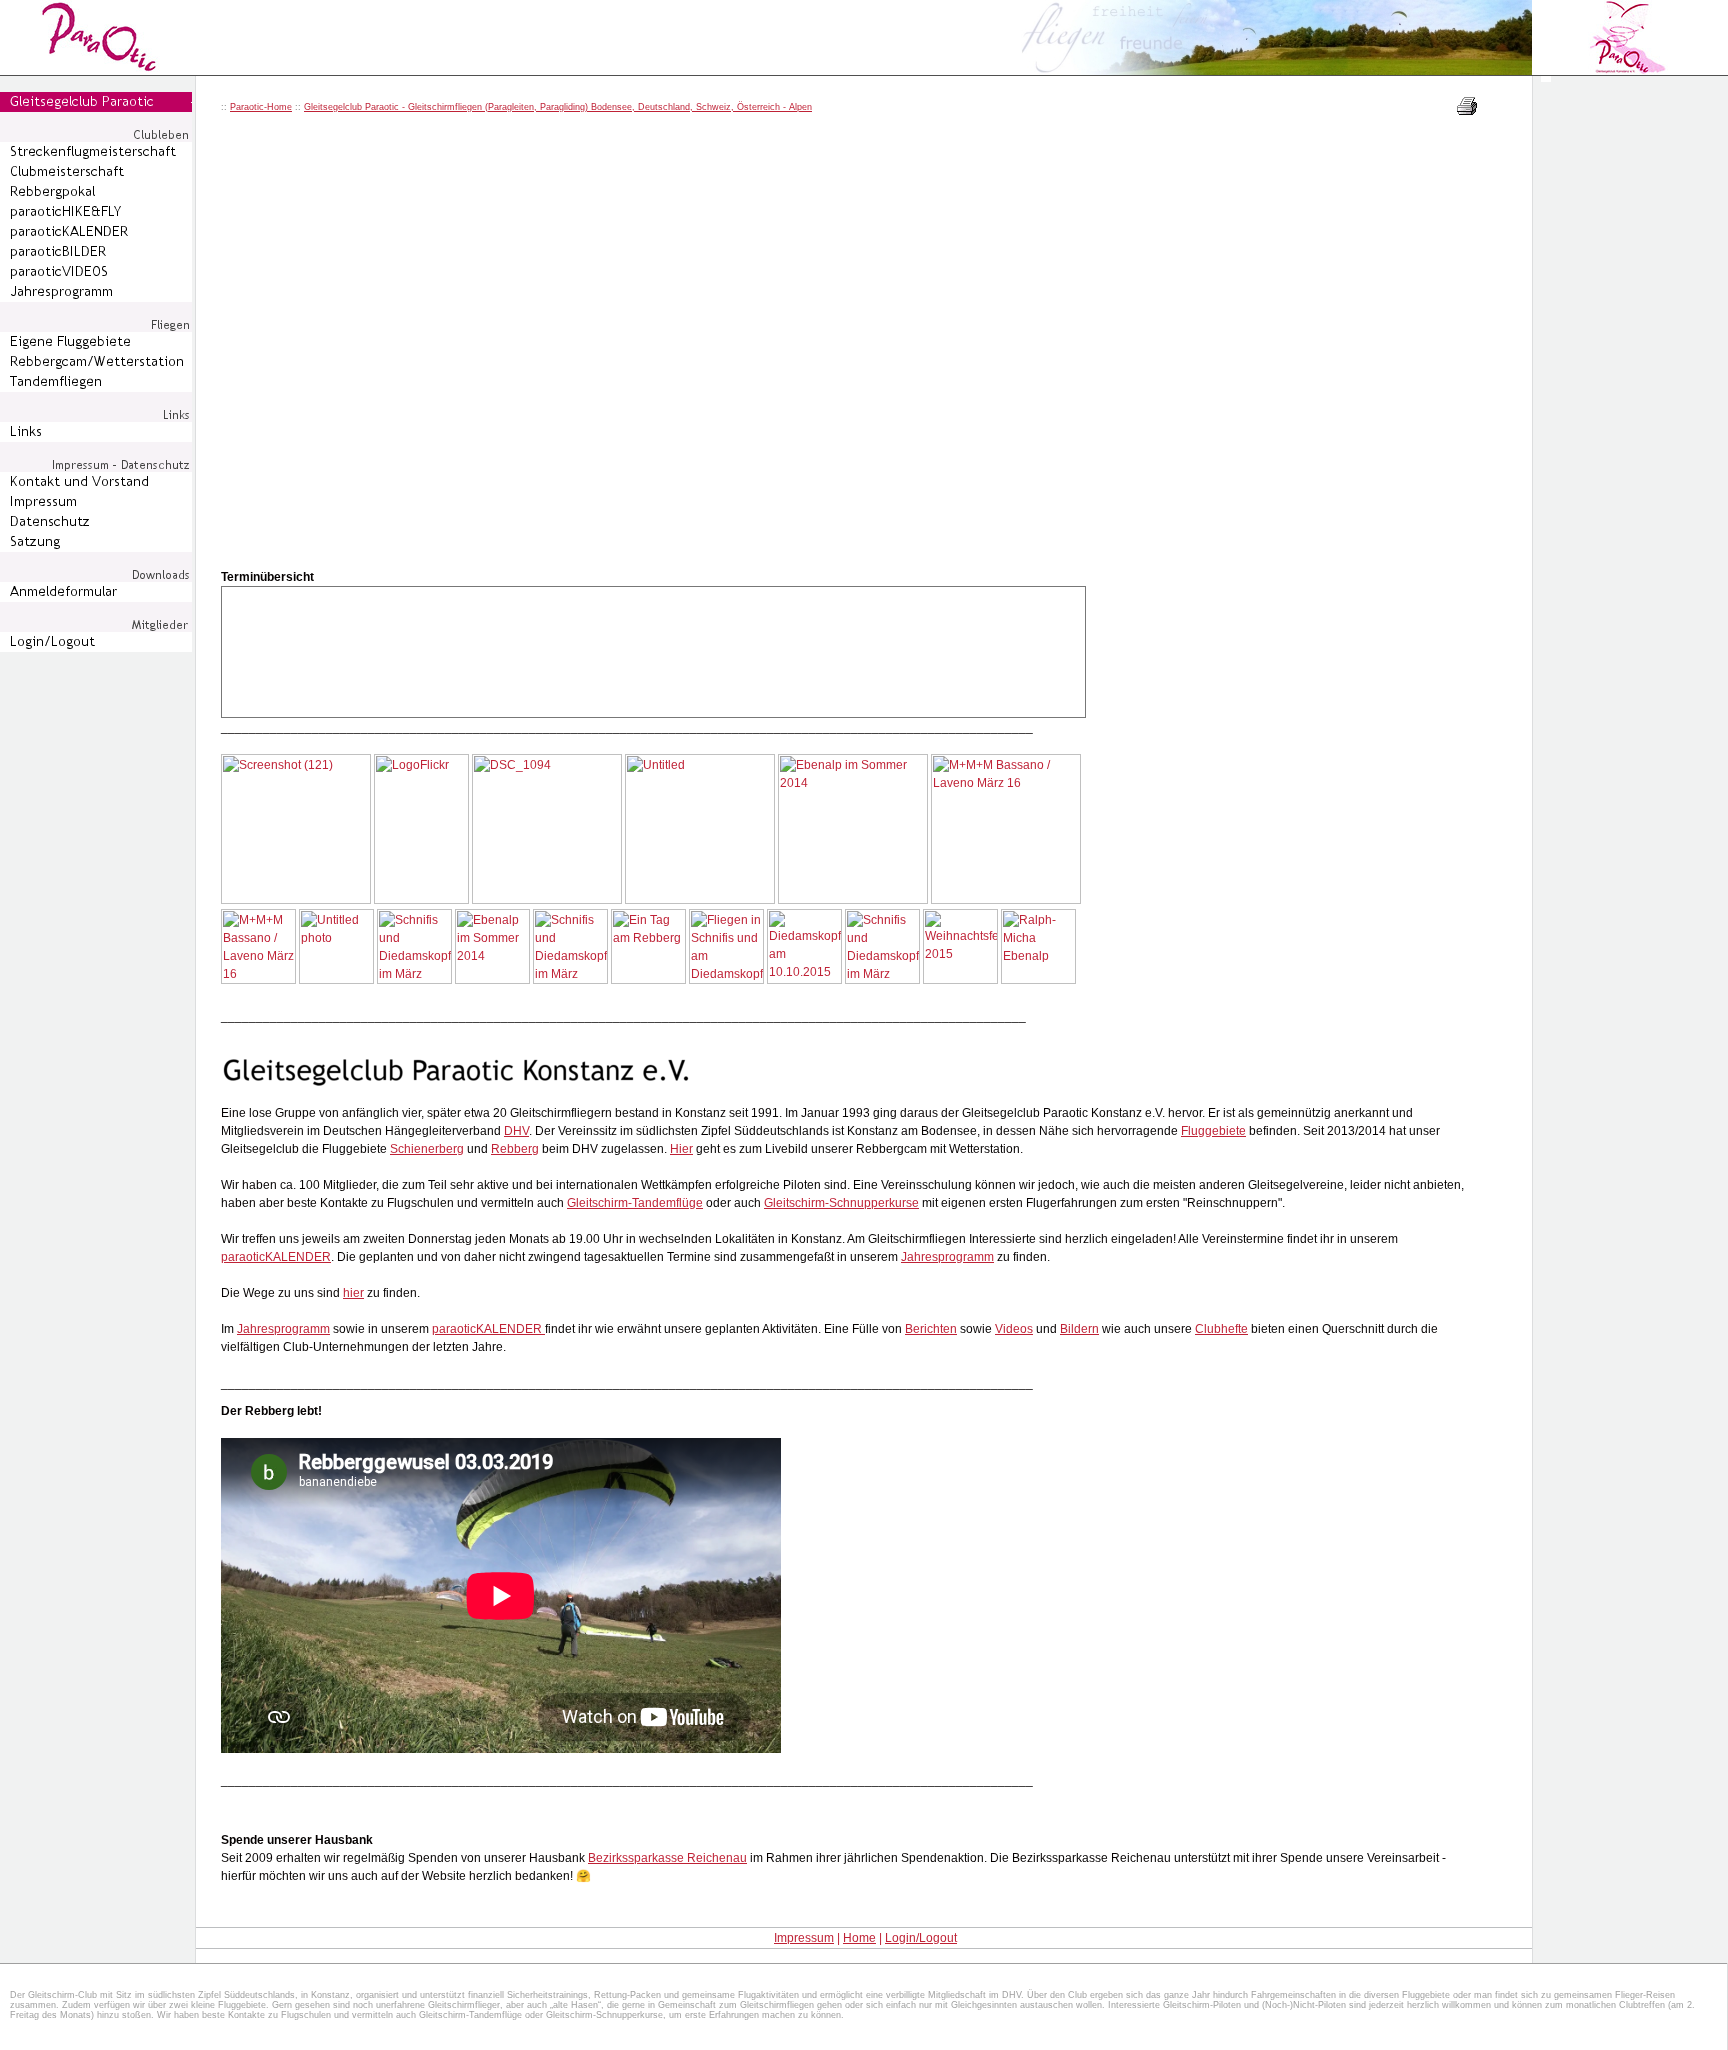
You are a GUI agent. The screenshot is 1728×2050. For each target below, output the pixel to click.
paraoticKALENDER (276, 1257)
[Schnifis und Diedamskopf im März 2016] (414, 980)
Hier (681, 1149)
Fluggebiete (1213, 1131)
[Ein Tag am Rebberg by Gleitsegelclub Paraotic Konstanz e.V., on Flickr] (648, 980)
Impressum (804, 1938)
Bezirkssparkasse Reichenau (667, 1858)
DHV (516, 1131)
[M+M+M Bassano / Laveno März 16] (1006, 900)
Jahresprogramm (947, 1257)
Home (859, 1938)
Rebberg (515, 1149)
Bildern (1079, 1329)
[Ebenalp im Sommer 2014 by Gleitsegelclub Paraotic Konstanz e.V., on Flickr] (853, 900)
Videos (1014, 1329)
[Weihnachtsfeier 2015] (960, 980)
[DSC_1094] (547, 900)
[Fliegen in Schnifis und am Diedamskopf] (726, 980)
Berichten (931, 1329)
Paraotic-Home (261, 107)
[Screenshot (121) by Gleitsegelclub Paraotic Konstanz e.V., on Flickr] (296, 900)
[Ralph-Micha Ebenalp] (1038, 980)
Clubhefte (1221, 1329)
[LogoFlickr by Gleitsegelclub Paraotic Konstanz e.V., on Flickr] (421, 900)
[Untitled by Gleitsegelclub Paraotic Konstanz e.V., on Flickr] (700, 900)
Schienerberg (427, 1149)
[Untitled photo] (336, 980)
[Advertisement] (1631, 446)
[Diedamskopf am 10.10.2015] (804, 980)
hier (353, 1293)
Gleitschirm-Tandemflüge (635, 1203)
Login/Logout (921, 1938)
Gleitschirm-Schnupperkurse (841, 1203)
